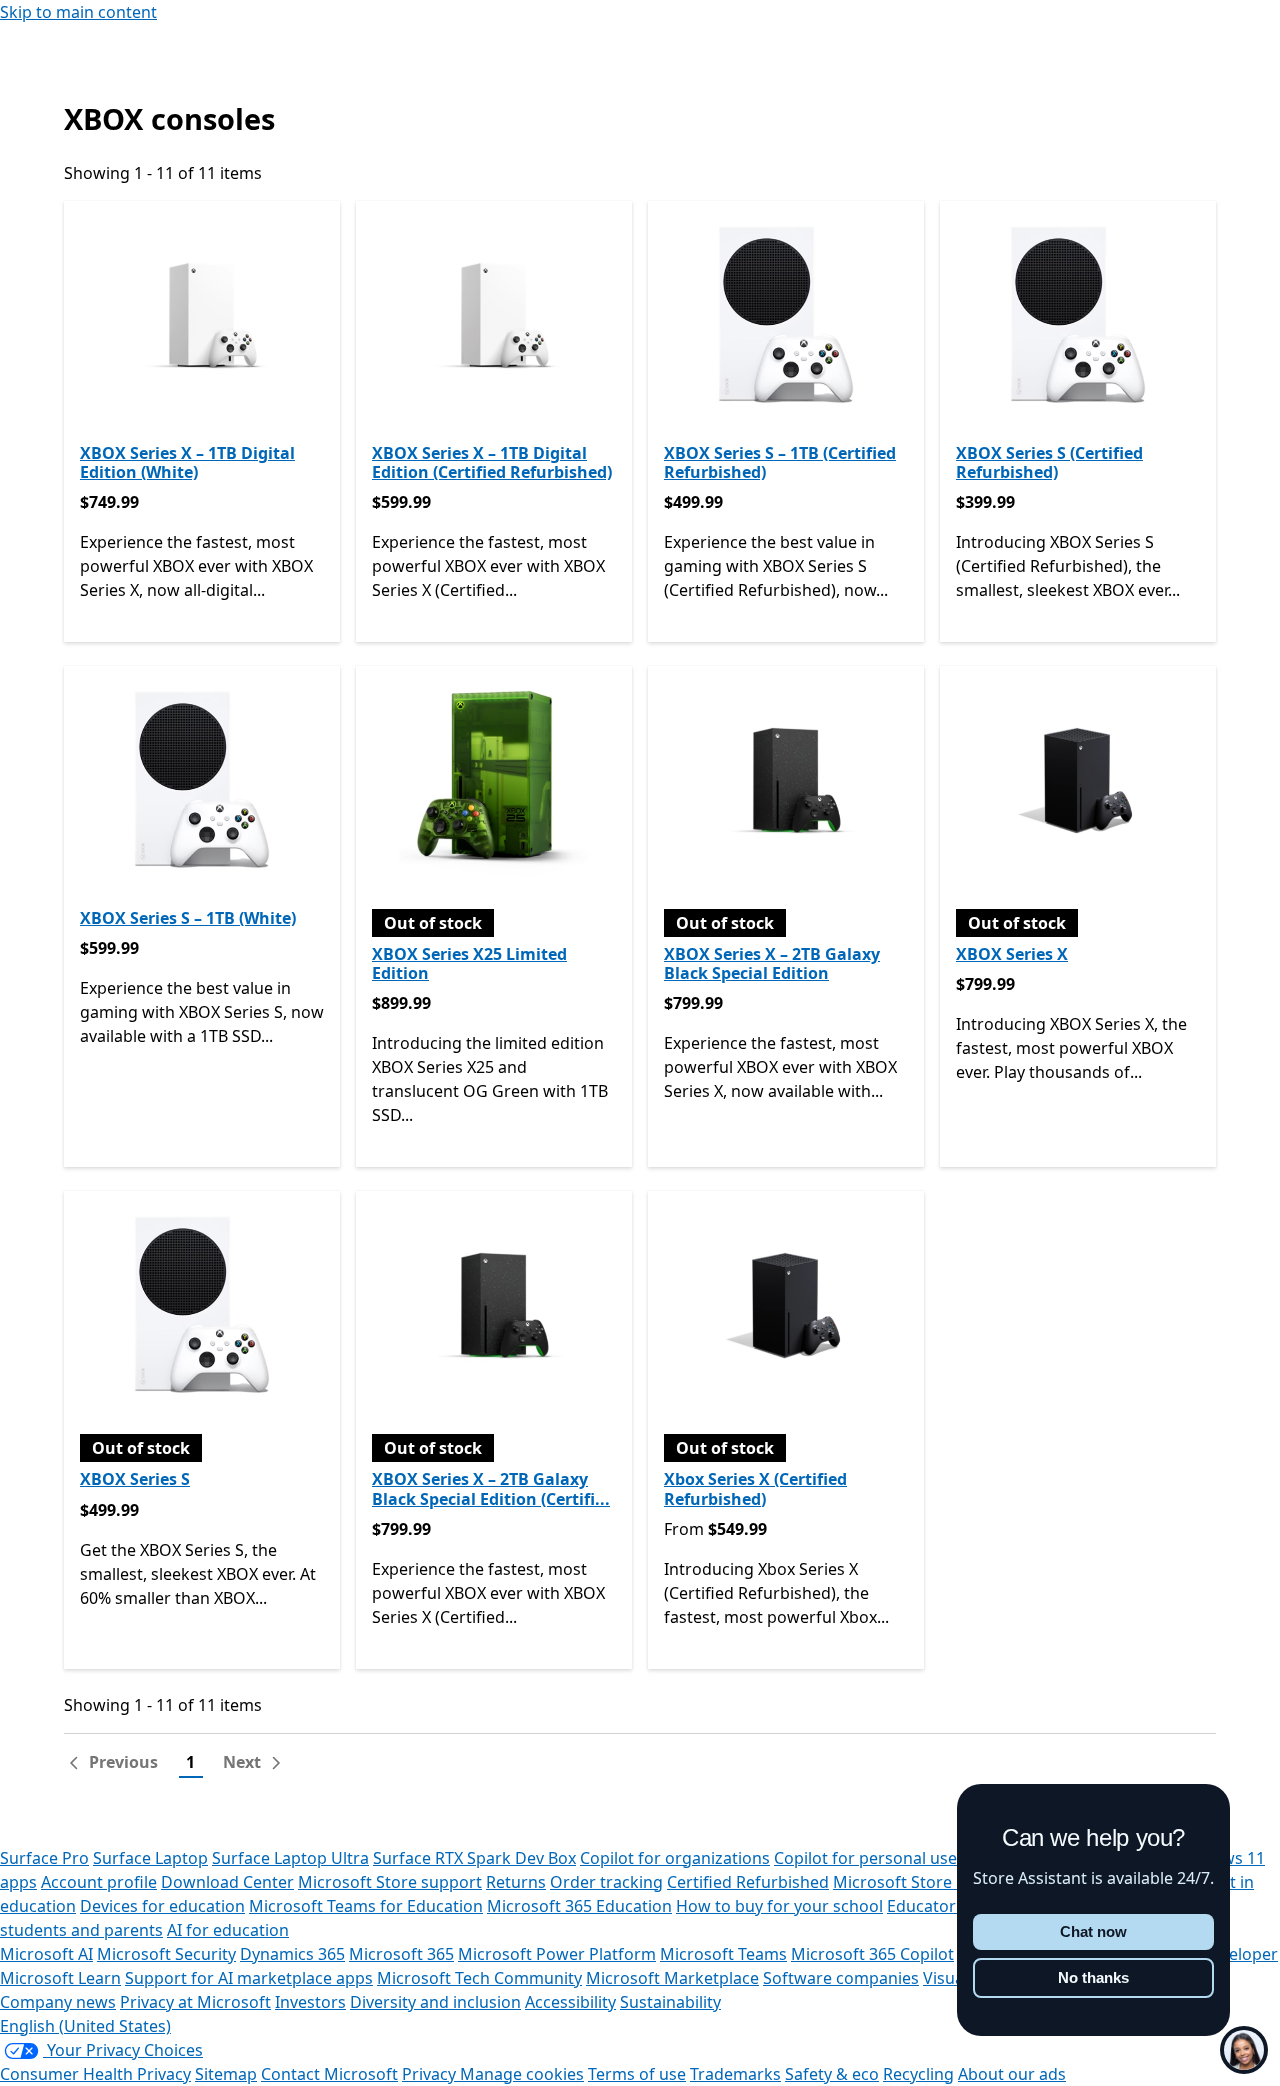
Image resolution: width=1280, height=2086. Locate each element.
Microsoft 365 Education (579, 1906)
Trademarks (735, 2074)
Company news (58, 2002)
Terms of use (637, 2074)
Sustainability (670, 2002)
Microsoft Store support (390, 1882)
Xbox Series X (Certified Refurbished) (755, 1488)
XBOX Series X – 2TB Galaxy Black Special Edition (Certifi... (491, 1488)
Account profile (99, 1882)
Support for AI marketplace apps (249, 1978)
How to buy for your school (779, 1906)
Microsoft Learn (60, 1978)
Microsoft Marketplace (672, 1978)
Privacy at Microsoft (195, 2002)
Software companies (841, 1978)
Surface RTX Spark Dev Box (474, 1858)
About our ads (1012, 2074)
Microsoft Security (166, 1954)
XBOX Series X (1012, 954)
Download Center (227, 1882)
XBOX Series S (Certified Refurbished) (1049, 462)
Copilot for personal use (865, 1858)
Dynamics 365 (292, 1954)
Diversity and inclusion (435, 2002)
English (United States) (85, 2026)
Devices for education (162, 1906)
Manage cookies (522, 2074)
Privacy (431, 2074)
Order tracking (606, 1882)
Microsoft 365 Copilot (872, 1954)
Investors (310, 2002)
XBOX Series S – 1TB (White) (188, 918)
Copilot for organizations (675, 1858)
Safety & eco (832, 2074)
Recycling (918, 2074)
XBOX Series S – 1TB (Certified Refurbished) (780, 462)
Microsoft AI (46, 1954)
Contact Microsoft (329, 2074)
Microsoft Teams (723, 1954)
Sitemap (226, 2074)
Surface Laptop (150, 1858)
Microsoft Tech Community (479, 1978)
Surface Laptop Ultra (290, 1858)
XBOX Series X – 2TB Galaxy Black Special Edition (772, 963)
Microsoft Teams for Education (366, 1906)
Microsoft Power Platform (557, 1954)
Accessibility (570, 2002)
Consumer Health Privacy (95, 2074)
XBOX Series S (135, 1479)
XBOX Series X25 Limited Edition (469, 963)
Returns (516, 1882)
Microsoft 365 (401, 1954)
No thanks (1093, 1977)
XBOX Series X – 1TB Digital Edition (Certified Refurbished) (492, 462)
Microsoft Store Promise (926, 1882)
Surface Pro (44, 1858)
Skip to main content (78, 12)
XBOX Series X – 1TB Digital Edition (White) (187, 462)
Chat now (1093, 1931)
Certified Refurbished (748, 1882)
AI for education (228, 1930)
